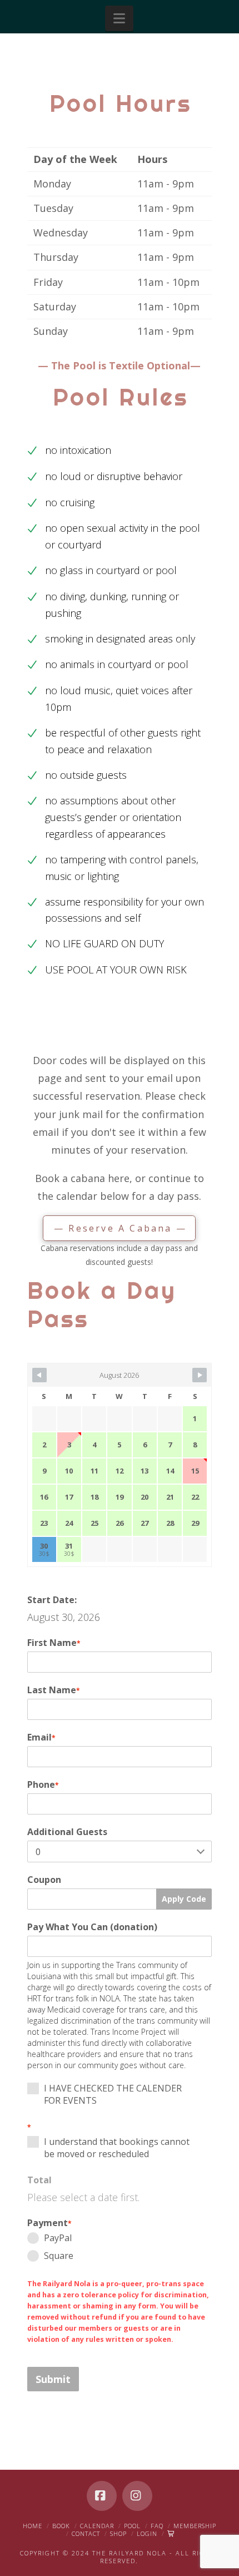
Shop (118, 2533)
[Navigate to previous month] (39, 1375)
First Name (54, 1643)
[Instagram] (137, 2496)
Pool (132, 2526)
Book (61, 2526)
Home (33, 2526)
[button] (119, 18)
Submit (53, 2379)
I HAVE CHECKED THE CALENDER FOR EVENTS (113, 2094)
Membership (195, 2526)
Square (59, 2256)
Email (41, 1737)
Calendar (97, 2526)
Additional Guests (67, 1832)
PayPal (58, 2238)
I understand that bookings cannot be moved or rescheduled (117, 2148)
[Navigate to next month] (200, 1375)
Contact (86, 2533)
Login (147, 2533)
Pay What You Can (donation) (92, 1927)
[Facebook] (102, 2496)
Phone (43, 1784)
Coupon (44, 1880)
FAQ (157, 2526)
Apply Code (184, 1899)
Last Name (54, 1690)
